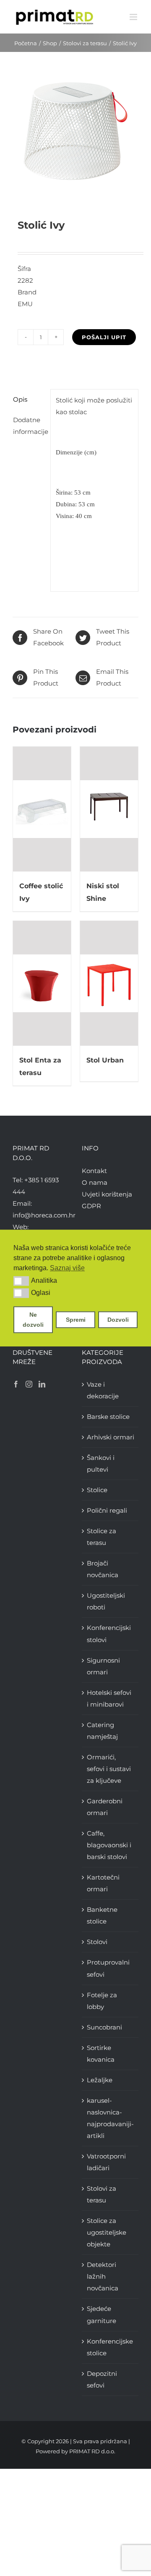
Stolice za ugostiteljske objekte (107, 2232)
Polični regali (107, 1510)
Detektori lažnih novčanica (103, 2276)
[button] (21, 1281)
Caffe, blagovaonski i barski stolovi (109, 1845)
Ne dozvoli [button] (33, 1320)
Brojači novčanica (103, 1569)
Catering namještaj (102, 1731)
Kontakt (94, 1171)
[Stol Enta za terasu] (42, 983)
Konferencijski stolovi (109, 1634)
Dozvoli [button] (118, 1320)
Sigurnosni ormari (103, 1666)
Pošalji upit (104, 337)
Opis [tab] (20, 399)
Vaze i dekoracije (103, 1390)
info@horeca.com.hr (44, 1215)
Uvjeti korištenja (107, 1194)
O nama (95, 1182)
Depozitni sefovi (102, 2379)
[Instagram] (29, 1384)
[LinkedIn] (42, 1384)
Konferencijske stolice (110, 2347)
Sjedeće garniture (102, 2314)
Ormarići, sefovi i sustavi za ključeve (109, 1769)
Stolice (97, 1490)
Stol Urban (105, 1060)
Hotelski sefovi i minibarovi (109, 1698)
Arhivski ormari (111, 1437)
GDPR (91, 1206)
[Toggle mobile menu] (134, 17)
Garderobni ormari (105, 1807)
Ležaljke (100, 2080)
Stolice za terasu (102, 1537)
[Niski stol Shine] (109, 809)
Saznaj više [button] (67, 1268)
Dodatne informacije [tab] (29, 426)
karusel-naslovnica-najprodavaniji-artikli (110, 2118)
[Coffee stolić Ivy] (42, 809)
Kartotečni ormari (103, 1883)
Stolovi (97, 1942)
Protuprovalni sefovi (108, 1968)
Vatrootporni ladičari (106, 2162)
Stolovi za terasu (102, 2194)
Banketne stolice (102, 1915)
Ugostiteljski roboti (106, 1601)
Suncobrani (104, 2027)
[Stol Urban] (109, 983)
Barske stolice (108, 1417)
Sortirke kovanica (101, 2054)
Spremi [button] (76, 1320)
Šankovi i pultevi (101, 1463)
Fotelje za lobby (102, 2001)
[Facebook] (16, 1384)
